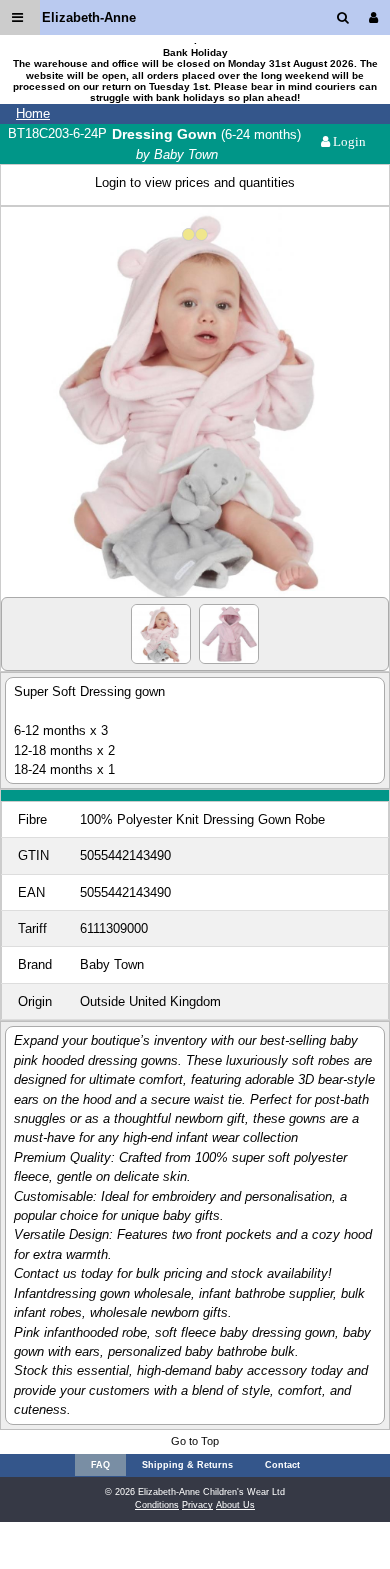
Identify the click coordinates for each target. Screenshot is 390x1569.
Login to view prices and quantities (195, 182)
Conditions (157, 1505)
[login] (377, 17)
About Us (235, 1505)
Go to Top (195, 1441)
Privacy (197, 1505)
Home (33, 113)
